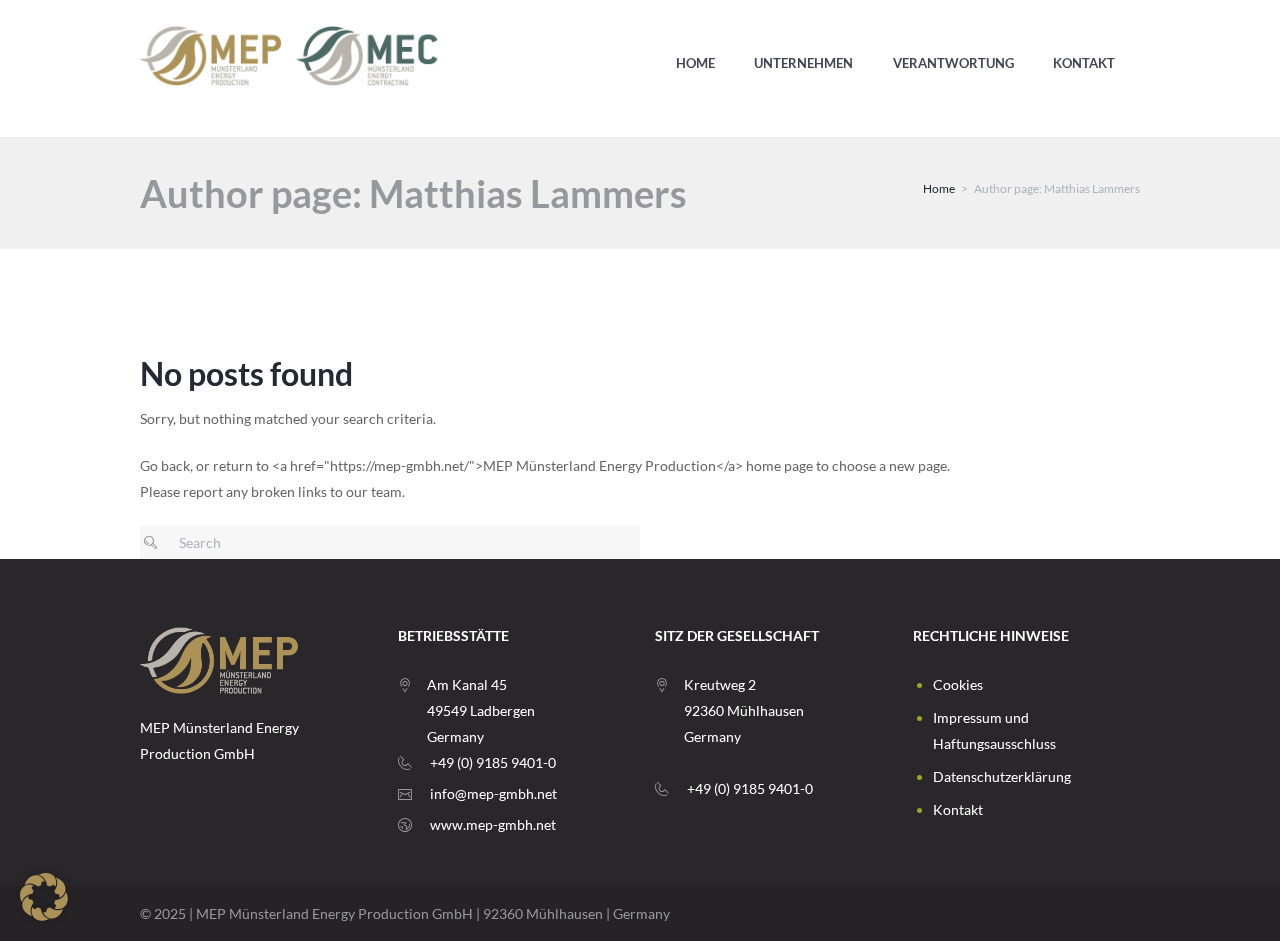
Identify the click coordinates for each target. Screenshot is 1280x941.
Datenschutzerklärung (1002, 776)
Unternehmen (803, 63)
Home (695, 63)
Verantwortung (953, 63)
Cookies (958, 684)
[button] (44, 897)
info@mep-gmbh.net (493, 793)
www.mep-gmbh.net (493, 824)
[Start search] (156, 542)
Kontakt (1084, 63)
